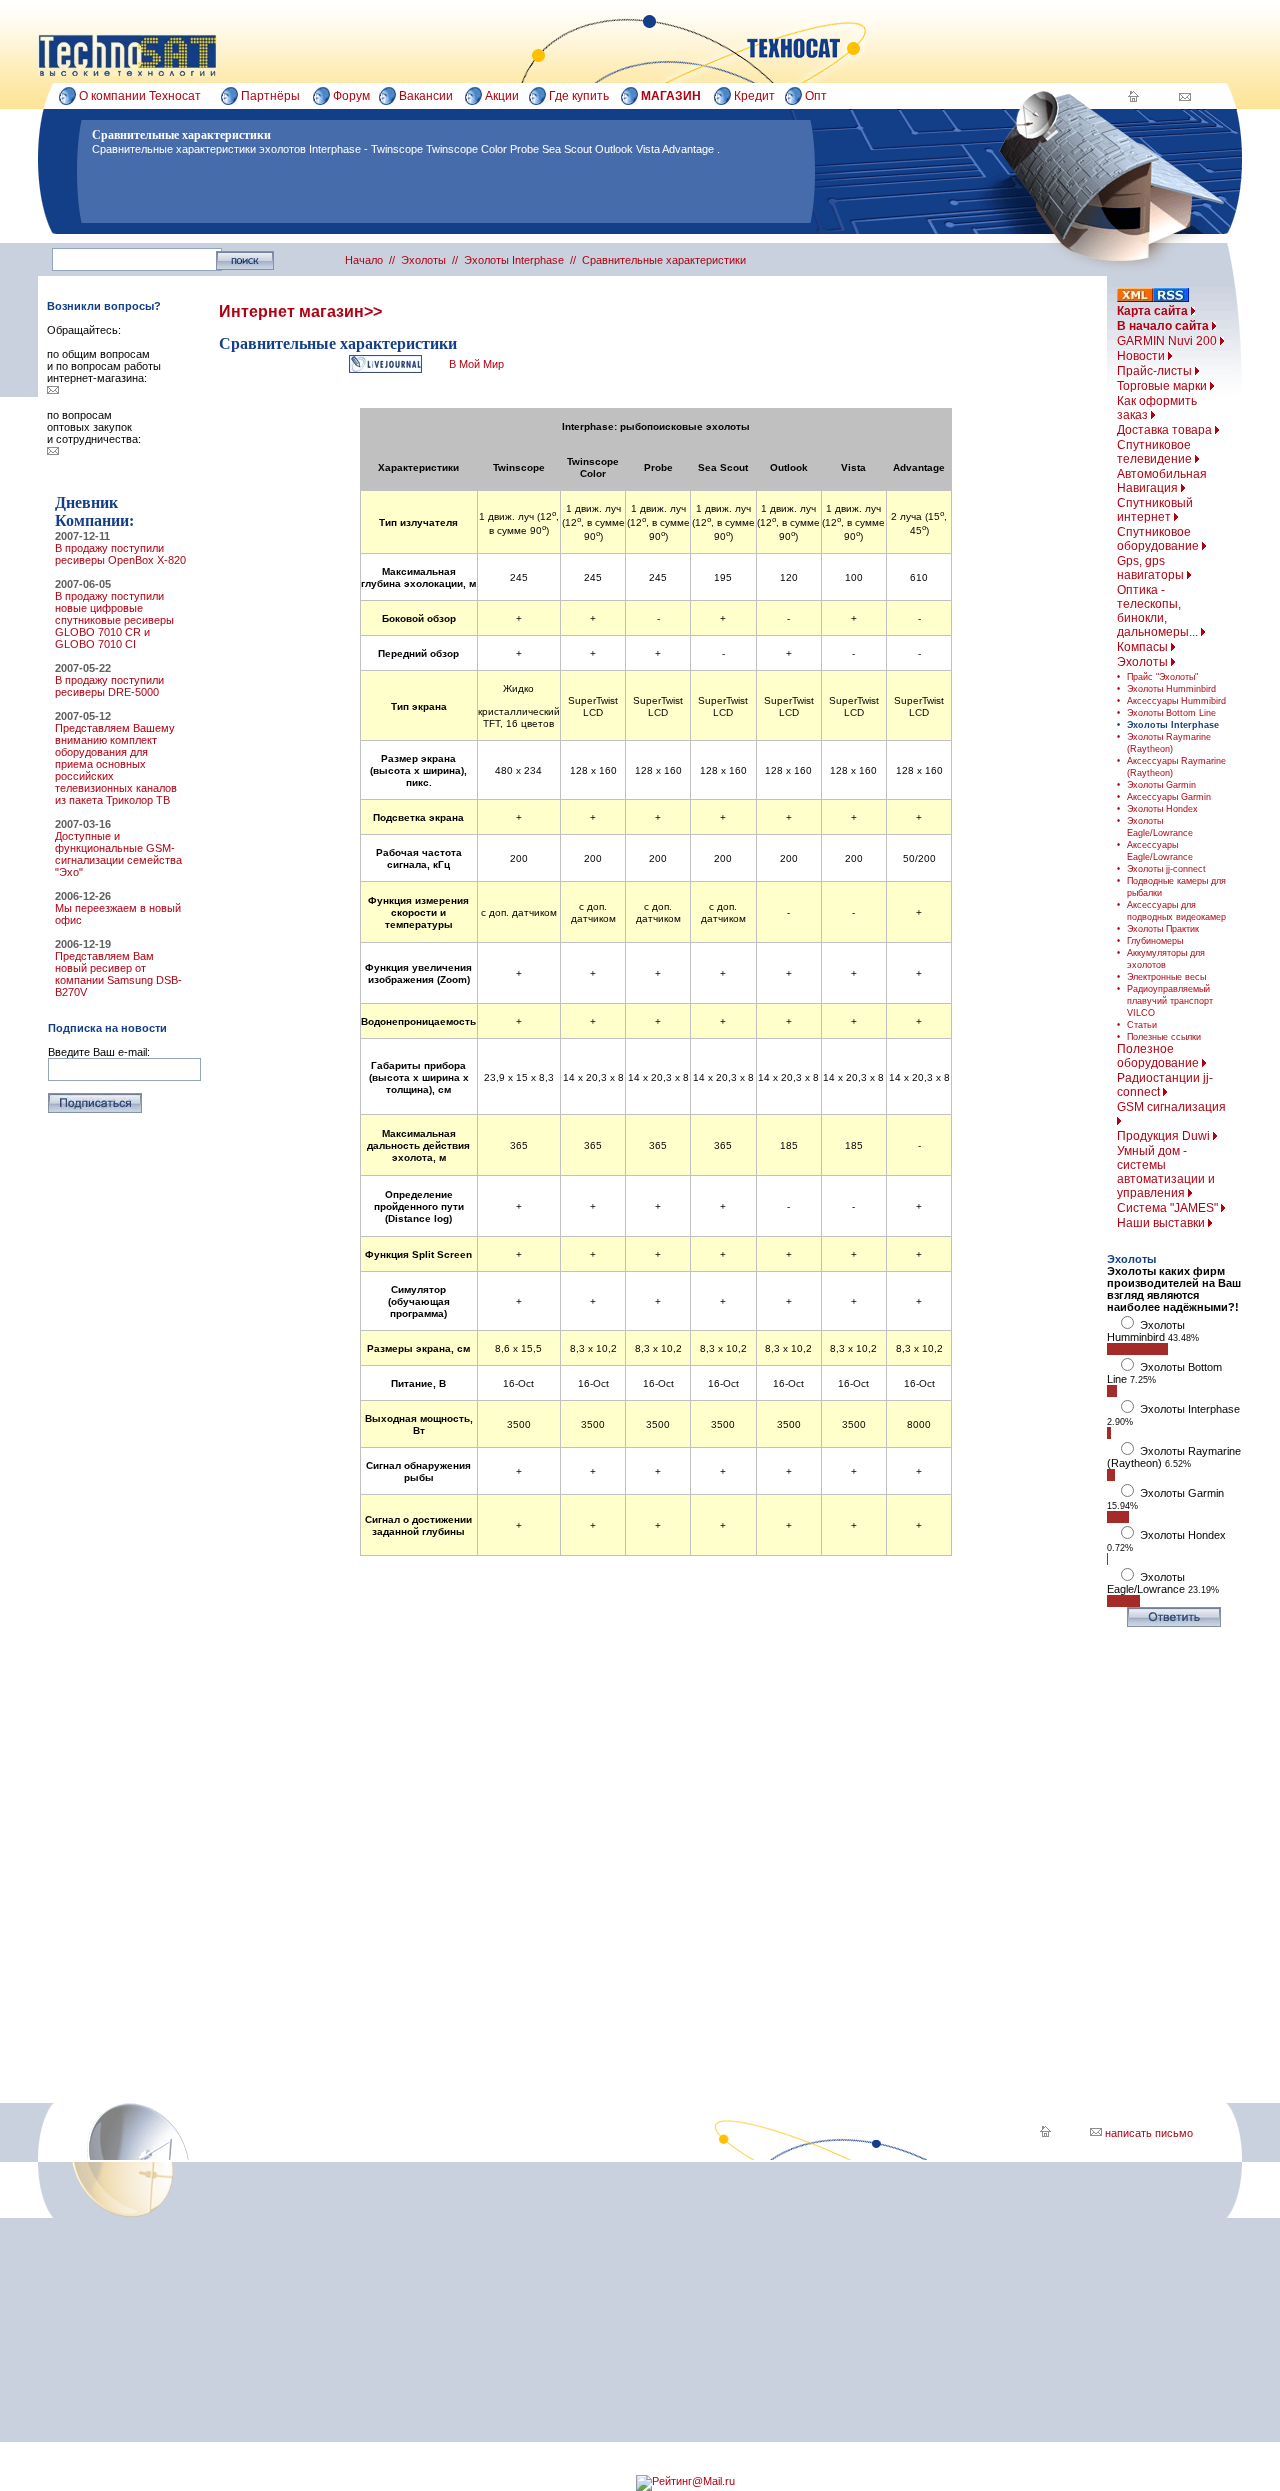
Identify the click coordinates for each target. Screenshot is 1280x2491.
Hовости (1142, 356)
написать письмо (1147, 2133)
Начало (364, 260)
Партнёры (270, 96)
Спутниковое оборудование (1159, 539)
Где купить (579, 96)
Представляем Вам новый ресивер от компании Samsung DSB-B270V (118, 974)
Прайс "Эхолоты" (1162, 677)
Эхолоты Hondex (1162, 809)
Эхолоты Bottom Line (1171, 713)
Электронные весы (1166, 977)
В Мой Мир (476, 364)
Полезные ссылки (1164, 1037)
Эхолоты (1144, 662)
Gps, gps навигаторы (1152, 568)
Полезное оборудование (1159, 1056)
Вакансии (426, 96)
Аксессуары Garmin (1169, 797)
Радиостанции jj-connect (1165, 1085)
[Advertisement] (656, 1806)
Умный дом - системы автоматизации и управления (1166, 1172)
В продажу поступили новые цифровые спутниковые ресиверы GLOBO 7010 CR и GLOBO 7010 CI (114, 620)
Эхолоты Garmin (1161, 785)
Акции (502, 96)
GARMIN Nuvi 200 (1168, 341)
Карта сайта (1154, 311)
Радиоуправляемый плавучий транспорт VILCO (1170, 1001)
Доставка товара (1166, 430)
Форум (351, 96)
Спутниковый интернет (1155, 510)
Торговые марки (1163, 386)
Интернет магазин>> (300, 311)
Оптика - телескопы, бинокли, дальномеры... (1159, 611)
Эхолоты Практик (1163, 929)
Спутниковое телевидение (1156, 452)
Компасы (1144, 647)
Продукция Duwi (1165, 1136)
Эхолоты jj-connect (1166, 869)
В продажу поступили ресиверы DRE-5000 (109, 686)
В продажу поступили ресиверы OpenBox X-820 (120, 554)
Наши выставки (1162, 1223)
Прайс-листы (1156, 371)
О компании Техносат (140, 96)
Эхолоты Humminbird (1171, 689)
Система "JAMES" (1169, 1208)
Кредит (754, 96)
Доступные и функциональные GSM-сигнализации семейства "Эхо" (118, 854)
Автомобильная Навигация (1162, 481)
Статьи (1142, 1025)
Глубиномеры (1155, 941)
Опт (816, 96)
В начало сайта (1164, 326)
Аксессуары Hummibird (1176, 701)
